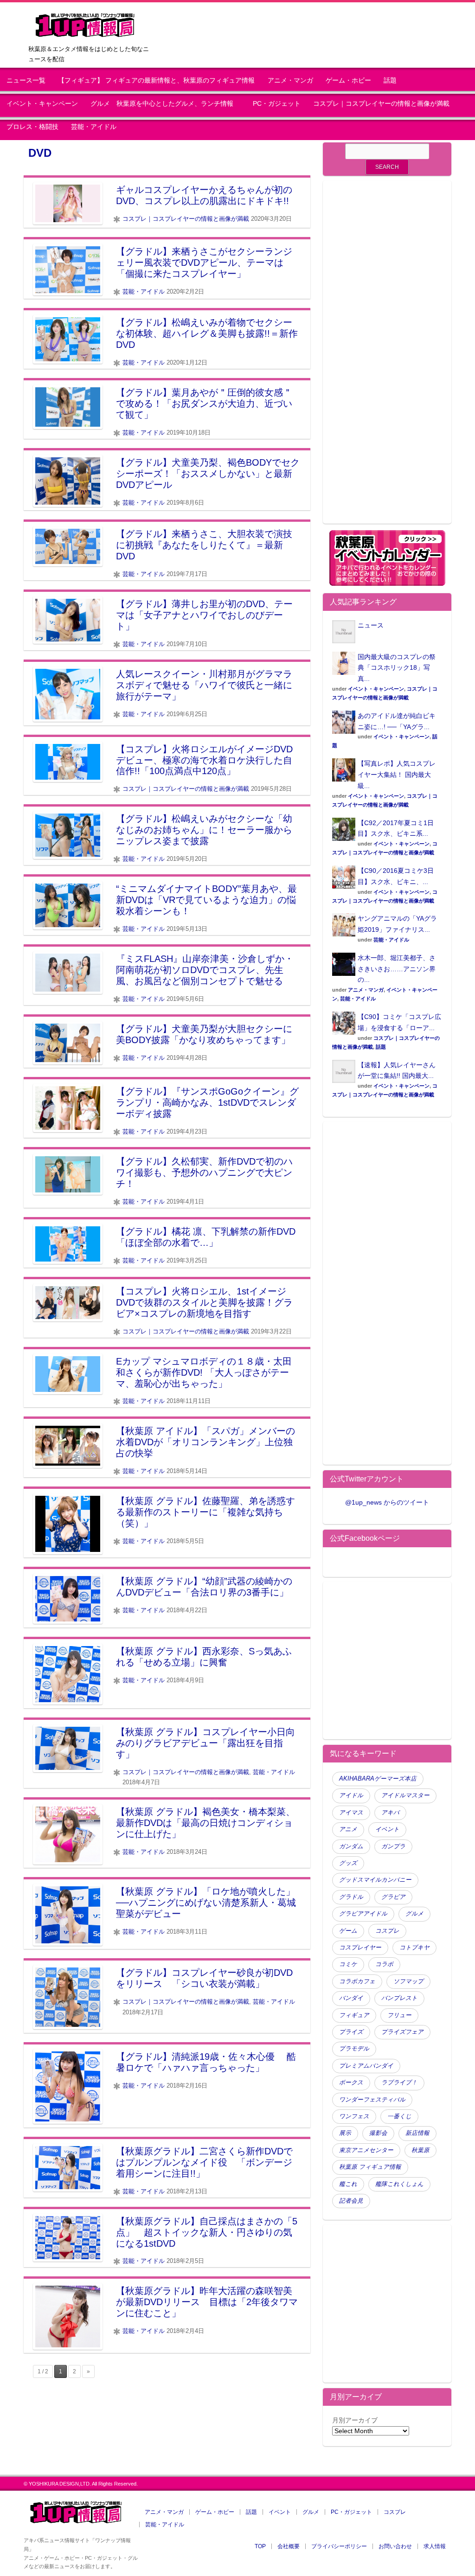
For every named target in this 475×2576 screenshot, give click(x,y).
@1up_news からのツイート (387, 1502)
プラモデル (354, 2049)
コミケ (348, 1964)
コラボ (384, 1964)
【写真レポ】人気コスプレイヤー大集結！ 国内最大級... (397, 775)
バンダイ (351, 1998)
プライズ (351, 2032)
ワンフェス (354, 2116)
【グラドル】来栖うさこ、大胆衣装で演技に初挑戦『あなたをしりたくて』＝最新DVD (204, 545)
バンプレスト (399, 1998)
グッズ (348, 1863)
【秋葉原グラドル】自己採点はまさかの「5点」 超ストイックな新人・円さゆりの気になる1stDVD (207, 2232)
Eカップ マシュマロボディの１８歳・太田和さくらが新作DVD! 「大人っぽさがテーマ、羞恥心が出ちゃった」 (204, 1372)
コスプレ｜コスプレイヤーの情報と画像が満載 (381, 104)
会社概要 (289, 2546)
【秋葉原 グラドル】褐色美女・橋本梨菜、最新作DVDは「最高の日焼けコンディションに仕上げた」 (205, 1823)
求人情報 (435, 2546)
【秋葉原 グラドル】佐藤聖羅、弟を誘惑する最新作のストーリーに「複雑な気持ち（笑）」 (205, 1512)
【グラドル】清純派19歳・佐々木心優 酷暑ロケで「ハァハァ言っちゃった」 (206, 2062)
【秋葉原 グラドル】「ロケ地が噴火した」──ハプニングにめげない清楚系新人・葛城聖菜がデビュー (206, 1903)
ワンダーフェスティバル (372, 2100)
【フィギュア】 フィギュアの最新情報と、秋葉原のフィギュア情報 (156, 80)
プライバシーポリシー (339, 2546)
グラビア (393, 1897)
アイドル (351, 1795)
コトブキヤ (414, 1948)
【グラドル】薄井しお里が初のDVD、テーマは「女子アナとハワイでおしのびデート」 (204, 615)
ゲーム (348, 1931)
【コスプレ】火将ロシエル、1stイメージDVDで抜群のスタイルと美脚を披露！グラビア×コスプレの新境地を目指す (204, 1302)
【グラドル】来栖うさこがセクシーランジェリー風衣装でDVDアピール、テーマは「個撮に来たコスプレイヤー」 (204, 263)
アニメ (348, 1829)
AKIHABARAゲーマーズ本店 (378, 1779)
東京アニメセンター (366, 2150)
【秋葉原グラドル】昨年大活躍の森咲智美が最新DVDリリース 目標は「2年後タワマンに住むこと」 (207, 2302)
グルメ (414, 1914)
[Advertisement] (387, 358)
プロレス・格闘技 (32, 127)
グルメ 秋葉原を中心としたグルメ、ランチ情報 (165, 104)
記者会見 (351, 2201)
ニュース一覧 (26, 80)
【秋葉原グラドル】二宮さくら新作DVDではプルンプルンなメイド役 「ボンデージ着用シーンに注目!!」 (204, 2162)
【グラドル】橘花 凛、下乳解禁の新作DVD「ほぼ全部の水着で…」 (206, 1237)
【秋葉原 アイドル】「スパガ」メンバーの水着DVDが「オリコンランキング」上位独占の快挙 (205, 1442)
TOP (260, 2546)
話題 (390, 80)
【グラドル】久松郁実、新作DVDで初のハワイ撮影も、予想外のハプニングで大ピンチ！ (204, 1173)
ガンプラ (393, 1846)
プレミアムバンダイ (366, 2066)
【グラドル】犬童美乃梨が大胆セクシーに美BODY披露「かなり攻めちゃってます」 (204, 1034)
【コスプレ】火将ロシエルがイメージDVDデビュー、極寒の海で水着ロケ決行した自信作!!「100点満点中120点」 (204, 760)
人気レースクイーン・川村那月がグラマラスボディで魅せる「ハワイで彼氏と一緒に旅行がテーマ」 (204, 685)
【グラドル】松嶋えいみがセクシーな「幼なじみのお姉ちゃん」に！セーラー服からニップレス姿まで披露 (204, 830)
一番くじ (399, 2116)
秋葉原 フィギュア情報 (370, 2167)
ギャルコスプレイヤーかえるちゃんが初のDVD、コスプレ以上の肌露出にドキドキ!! (204, 195)
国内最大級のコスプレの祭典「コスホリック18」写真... (397, 668)
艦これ (348, 2184)
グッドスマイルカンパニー (375, 1880)
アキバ (390, 1813)
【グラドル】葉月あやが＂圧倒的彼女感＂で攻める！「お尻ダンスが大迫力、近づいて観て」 (204, 404)
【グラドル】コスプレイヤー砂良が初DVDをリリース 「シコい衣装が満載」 (204, 1978)
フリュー (399, 2015)
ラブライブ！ (399, 2083)
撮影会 (378, 2133)
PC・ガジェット (277, 104)
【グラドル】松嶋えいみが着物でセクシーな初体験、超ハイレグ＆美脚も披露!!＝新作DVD (207, 333)
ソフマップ (408, 1981)
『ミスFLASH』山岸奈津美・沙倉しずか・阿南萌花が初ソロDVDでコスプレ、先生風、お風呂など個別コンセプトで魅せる (205, 970)
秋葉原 (420, 2150)
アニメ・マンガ (290, 80)
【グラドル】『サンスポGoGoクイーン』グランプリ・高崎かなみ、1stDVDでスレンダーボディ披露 (207, 1102)
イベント (387, 1829)
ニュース (371, 625)
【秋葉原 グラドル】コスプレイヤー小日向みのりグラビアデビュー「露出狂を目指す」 (205, 1743)
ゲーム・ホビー (348, 80)
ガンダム (351, 1846)
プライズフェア (402, 2032)
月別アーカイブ (355, 2420)
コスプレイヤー (360, 1948)
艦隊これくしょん (399, 2184)
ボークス (351, 2083)
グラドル (351, 1897)
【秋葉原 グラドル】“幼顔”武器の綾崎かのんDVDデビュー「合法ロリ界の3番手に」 (204, 1587)
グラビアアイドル (363, 1914)
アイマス (351, 1813)
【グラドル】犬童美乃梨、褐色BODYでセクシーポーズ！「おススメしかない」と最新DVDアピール (208, 474)
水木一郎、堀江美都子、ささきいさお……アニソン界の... (397, 969)
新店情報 (417, 2133)
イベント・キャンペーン (42, 104)
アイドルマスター (405, 1795)
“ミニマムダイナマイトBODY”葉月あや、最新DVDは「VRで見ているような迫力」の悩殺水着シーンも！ (206, 900)
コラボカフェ (357, 1981)
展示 (345, 2133)
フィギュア (354, 2015)
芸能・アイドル (94, 127)
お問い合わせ (395, 2546)
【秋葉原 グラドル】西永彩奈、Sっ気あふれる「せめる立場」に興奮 (204, 1657)
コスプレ (387, 1931)
